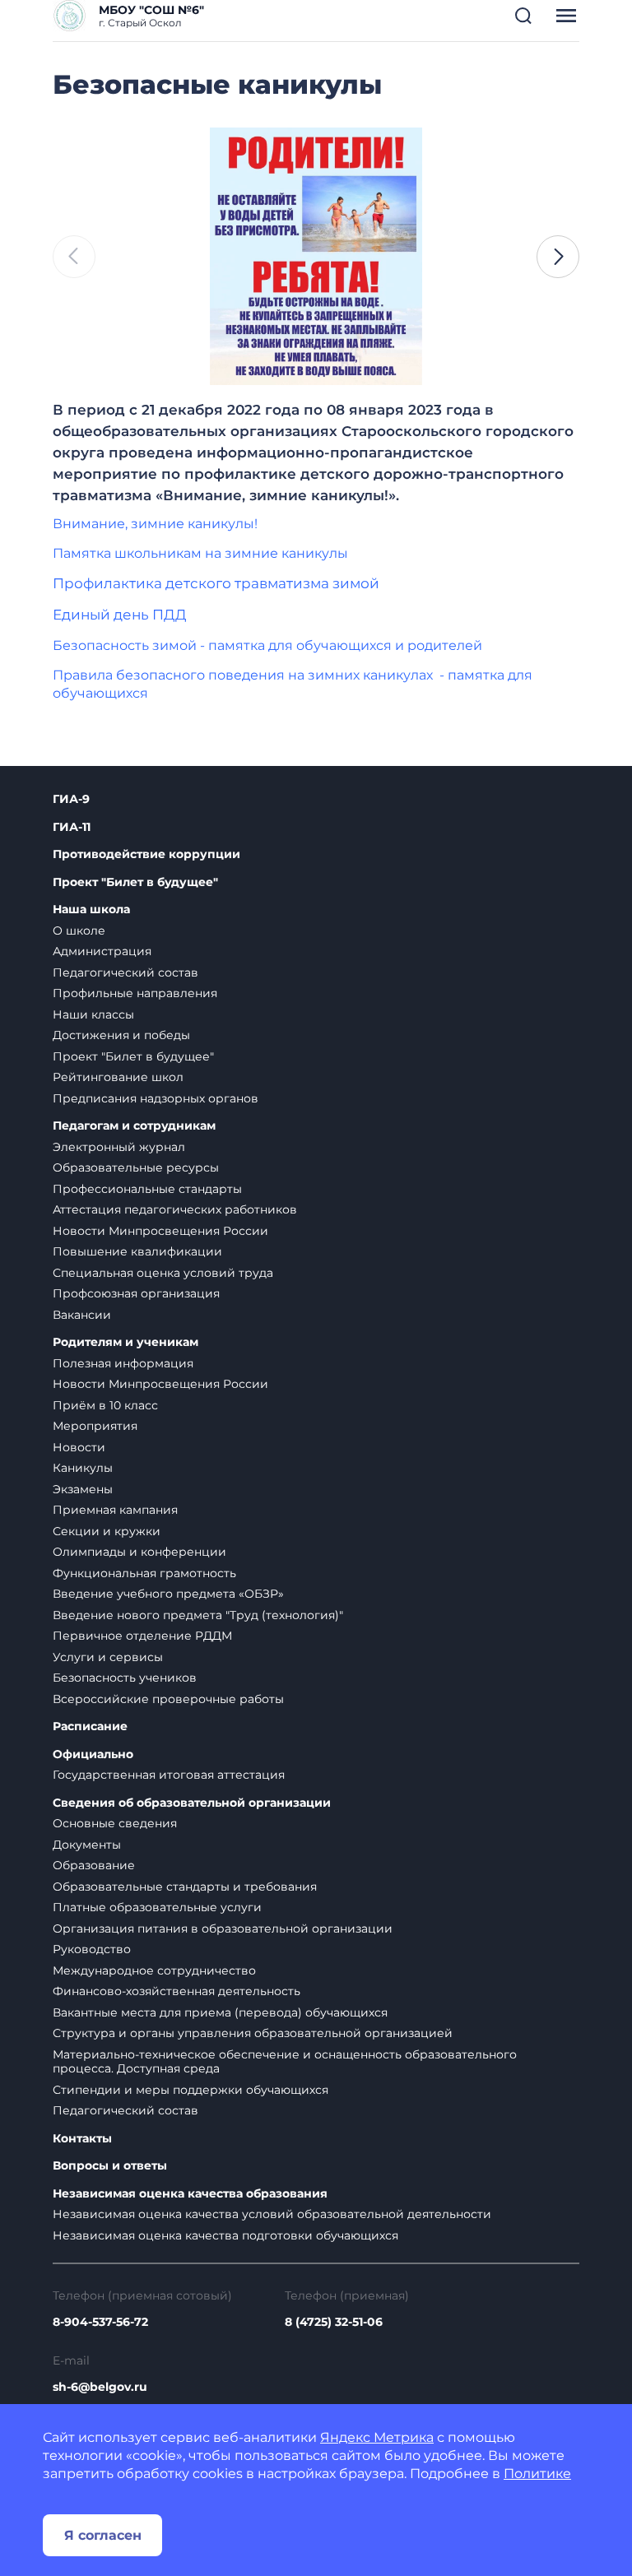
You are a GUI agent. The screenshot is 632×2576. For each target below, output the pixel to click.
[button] (523, 16)
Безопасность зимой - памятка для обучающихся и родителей (267, 645)
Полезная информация (123, 1363)
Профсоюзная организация (136, 1293)
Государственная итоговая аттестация (169, 1775)
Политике (537, 2474)
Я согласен (103, 2535)
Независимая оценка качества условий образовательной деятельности (272, 2214)
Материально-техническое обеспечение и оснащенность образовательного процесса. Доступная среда (285, 2062)
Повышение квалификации (137, 1251)
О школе (79, 931)
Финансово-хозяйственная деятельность (177, 1991)
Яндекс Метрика (377, 2437)
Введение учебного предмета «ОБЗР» (168, 1594)
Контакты (82, 2139)
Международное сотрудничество (154, 1970)
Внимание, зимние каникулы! (155, 524)
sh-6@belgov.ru (100, 2387)
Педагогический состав (125, 972)
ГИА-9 (71, 799)
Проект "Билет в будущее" (135, 882)
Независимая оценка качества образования (190, 2194)
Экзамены (83, 1489)
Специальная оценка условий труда (163, 1273)
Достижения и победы (121, 1035)
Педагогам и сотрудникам (134, 1126)
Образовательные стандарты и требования (185, 1887)
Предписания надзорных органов (156, 1098)
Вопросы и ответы (110, 2166)
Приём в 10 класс (105, 1405)
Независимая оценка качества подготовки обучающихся (225, 2235)
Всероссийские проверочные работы (168, 1699)
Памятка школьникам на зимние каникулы (200, 553)
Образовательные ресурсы (136, 1167)
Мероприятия (95, 1426)
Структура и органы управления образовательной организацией (253, 2033)
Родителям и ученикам (125, 1342)
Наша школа (91, 910)
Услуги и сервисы (108, 1657)
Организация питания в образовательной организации (223, 1929)
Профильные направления (135, 993)
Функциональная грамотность (144, 1573)
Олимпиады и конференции (139, 1552)
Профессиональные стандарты (147, 1189)
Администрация (102, 951)
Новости (79, 1447)
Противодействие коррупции (146, 854)
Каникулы (83, 1468)
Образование (94, 1865)
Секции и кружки (107, 1531)
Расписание (90, 1727)
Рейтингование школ (118, 1077)
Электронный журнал (119, 1147)
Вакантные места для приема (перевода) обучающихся (220, 2012)
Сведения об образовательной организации (192, 1803)
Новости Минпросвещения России (160, 1231)
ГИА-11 (72, 827)
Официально (93, 1754)
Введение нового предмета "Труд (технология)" (198, 1615)
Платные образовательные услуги (157, 1907)
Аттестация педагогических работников (175, 1209)
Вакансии (82, 1315)
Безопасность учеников (125, 1678)
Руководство (92, 1949)
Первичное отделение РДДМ (142, 1636)
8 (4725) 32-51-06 (334, 2322)
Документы (87, 1845)
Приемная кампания (115, 1510)
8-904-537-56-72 (100, 2322)
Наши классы (93, 1014)
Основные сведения (115, 1823)
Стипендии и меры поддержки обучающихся (191, 2090)
